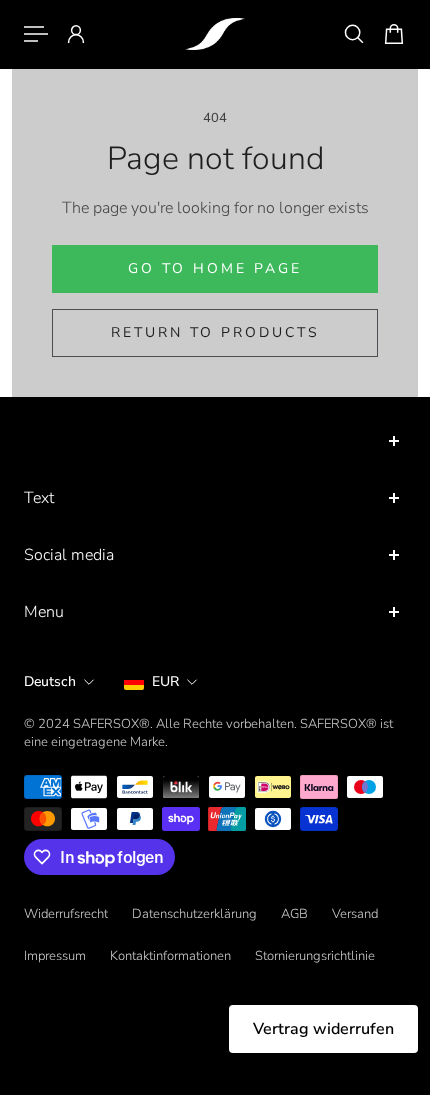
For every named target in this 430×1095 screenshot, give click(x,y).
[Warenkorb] (394, 34)
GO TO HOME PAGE (215, 268)
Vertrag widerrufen (323, 1029)
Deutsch (50, 681)
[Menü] (36, 34)
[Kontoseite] (76, 34)
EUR (165, 681)
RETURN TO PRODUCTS (215, 332)
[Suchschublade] (354, 34)
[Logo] (215, 34)
